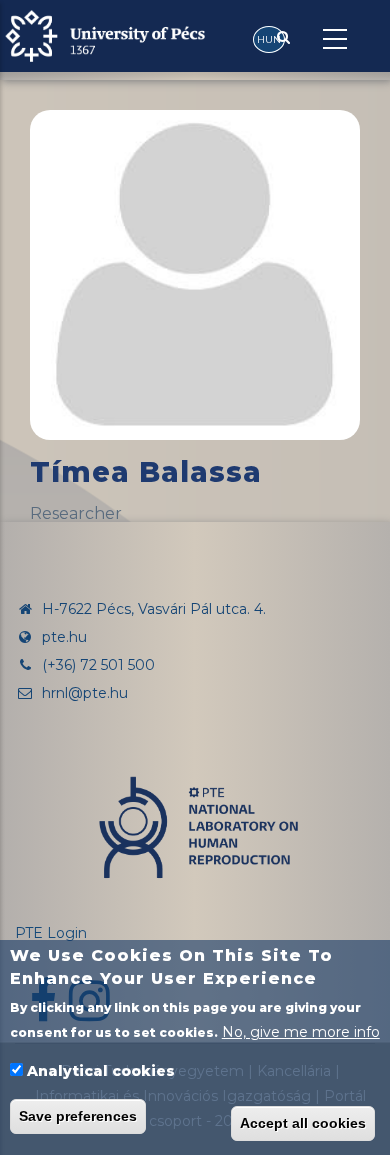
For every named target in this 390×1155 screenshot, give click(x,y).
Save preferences (78, 1116)
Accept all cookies (303, 1123)
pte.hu (64, 637)
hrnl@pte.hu (83, 693)
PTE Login (51, 933)
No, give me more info (301, 1032)
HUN (269, 39)
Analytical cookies (101, 1071)
